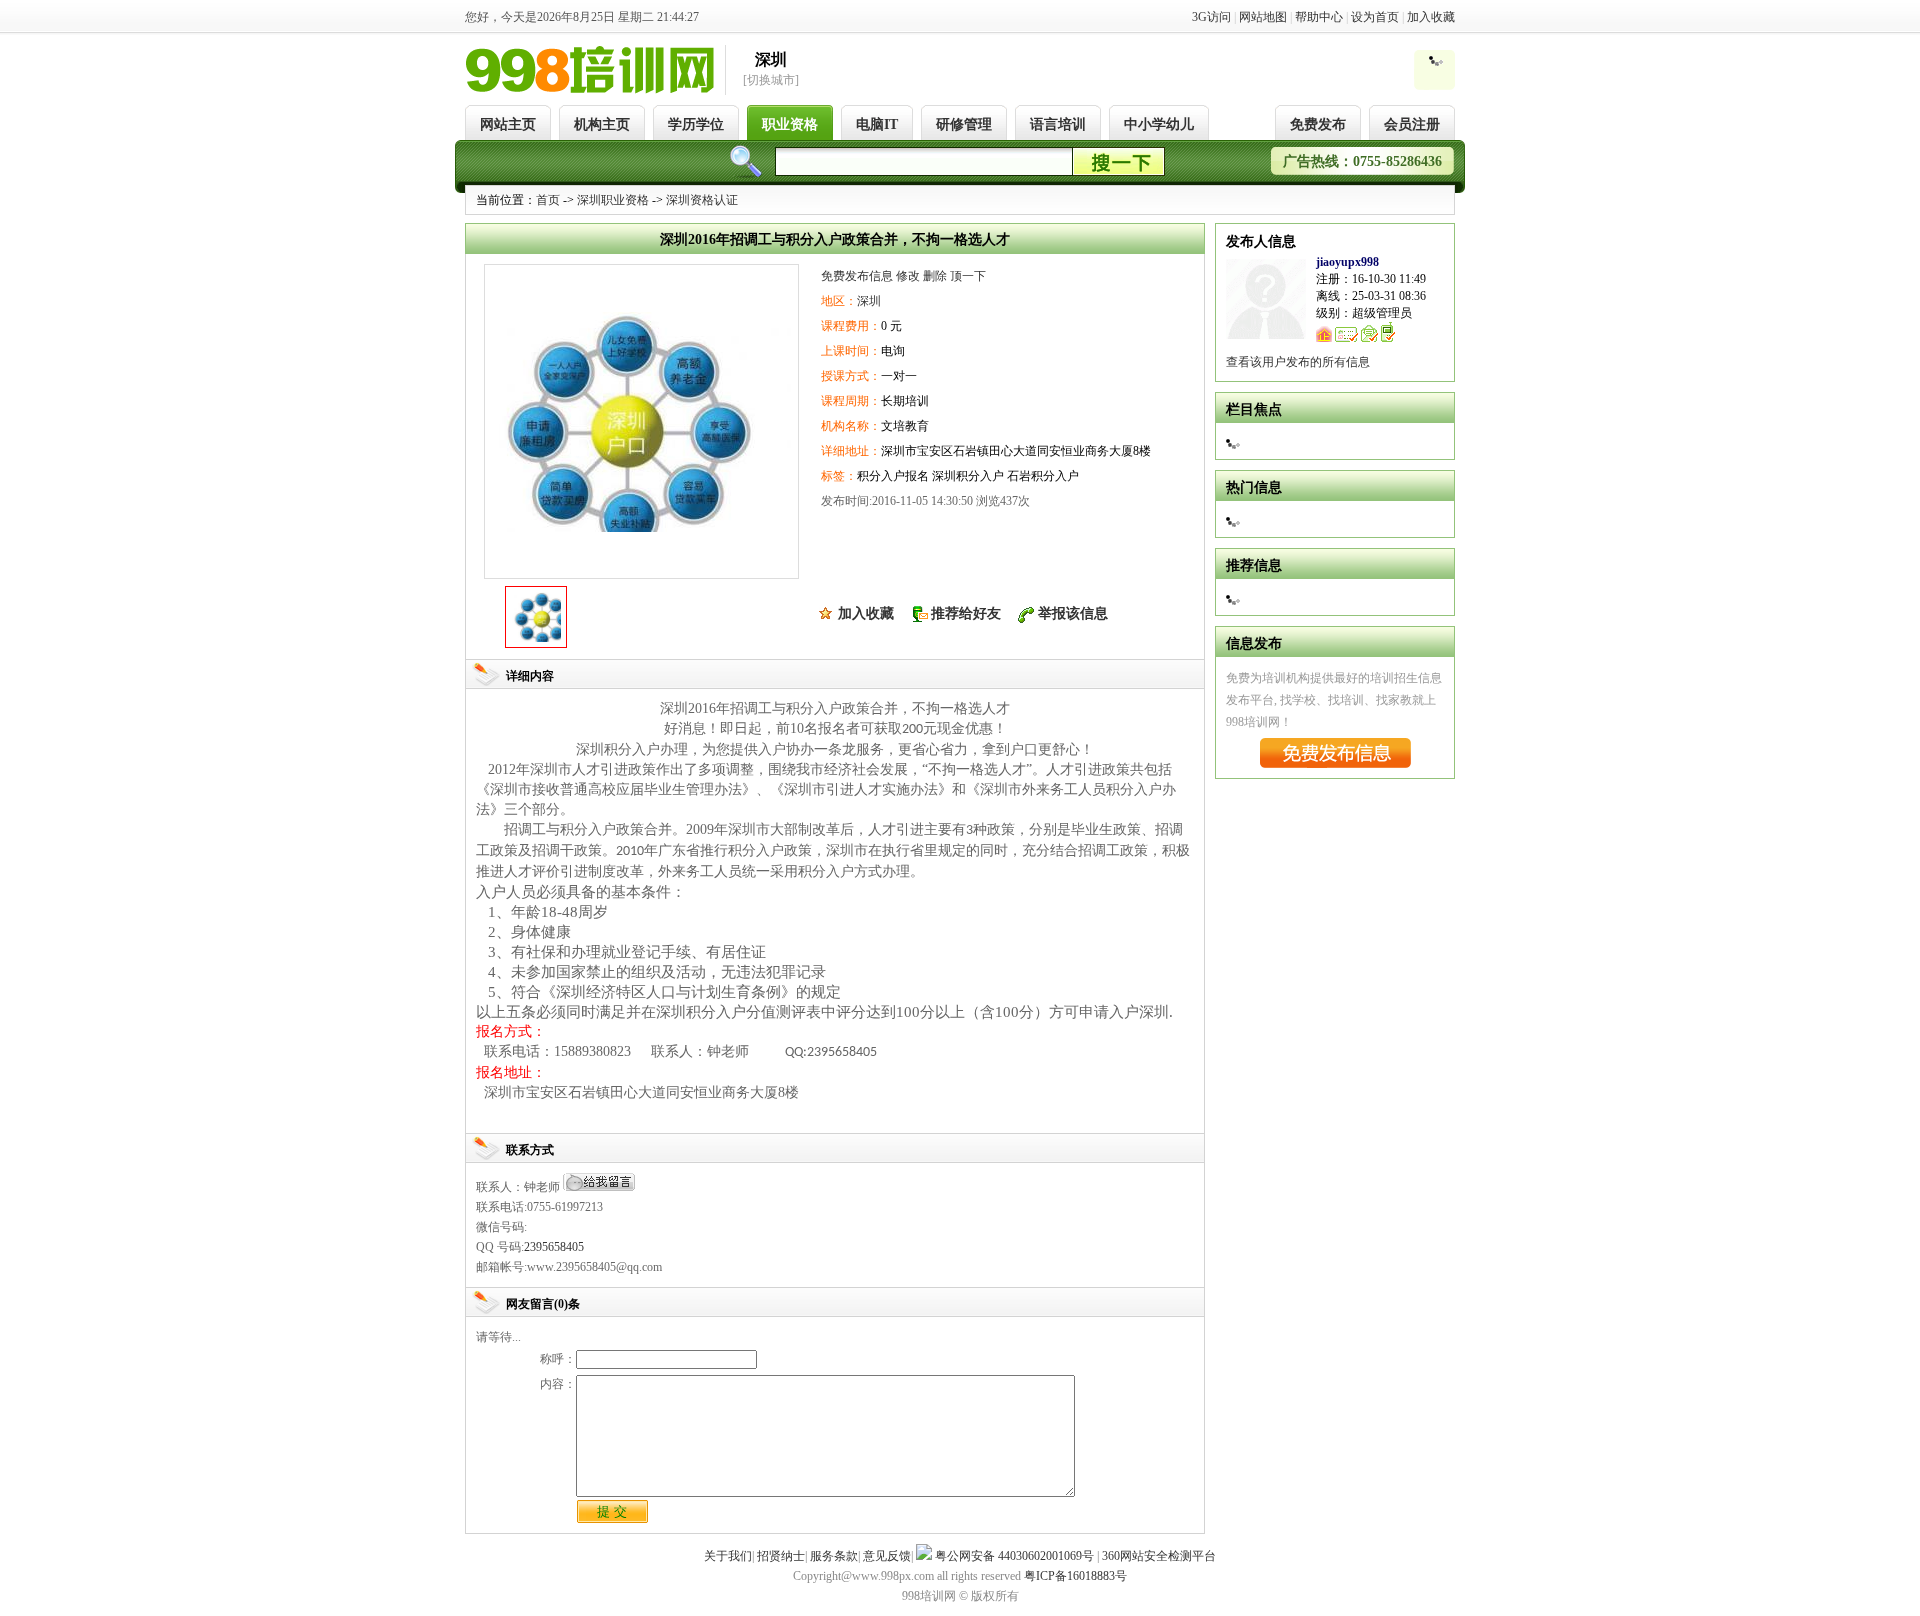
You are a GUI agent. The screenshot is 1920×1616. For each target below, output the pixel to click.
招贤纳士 (781, 1556)
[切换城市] (771, 80)
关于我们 (728, 1556)
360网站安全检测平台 (1159, 1556)
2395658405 (554, 1247)
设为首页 (1375, 17)
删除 (935, 276)
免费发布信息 (857, 276)
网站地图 (1263, 17)
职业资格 (790, 124)
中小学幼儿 (1159, 124)
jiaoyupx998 (1347, 262)
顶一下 (968, 276)
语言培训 (1058, 124)
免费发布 (1318, 124)
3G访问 (1211, 17)
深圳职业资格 (613, 200)
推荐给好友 (966, 613)
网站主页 (508, 124)
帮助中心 (1319, 17)
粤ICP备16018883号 (1075, 1576)
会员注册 (1412, 124)
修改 (908, 276)
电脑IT (877, 124)
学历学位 (696, 124)
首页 (548, 200)
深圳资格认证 (702, 200)
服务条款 (834, 1556)
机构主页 (602, 124)
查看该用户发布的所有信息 (1298, 362)
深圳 (869, 301)
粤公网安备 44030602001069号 (1014, 1556)
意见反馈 (887, 1556)
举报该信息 (1073, 613)
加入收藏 (1431, 17)
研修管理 (964, 124)
